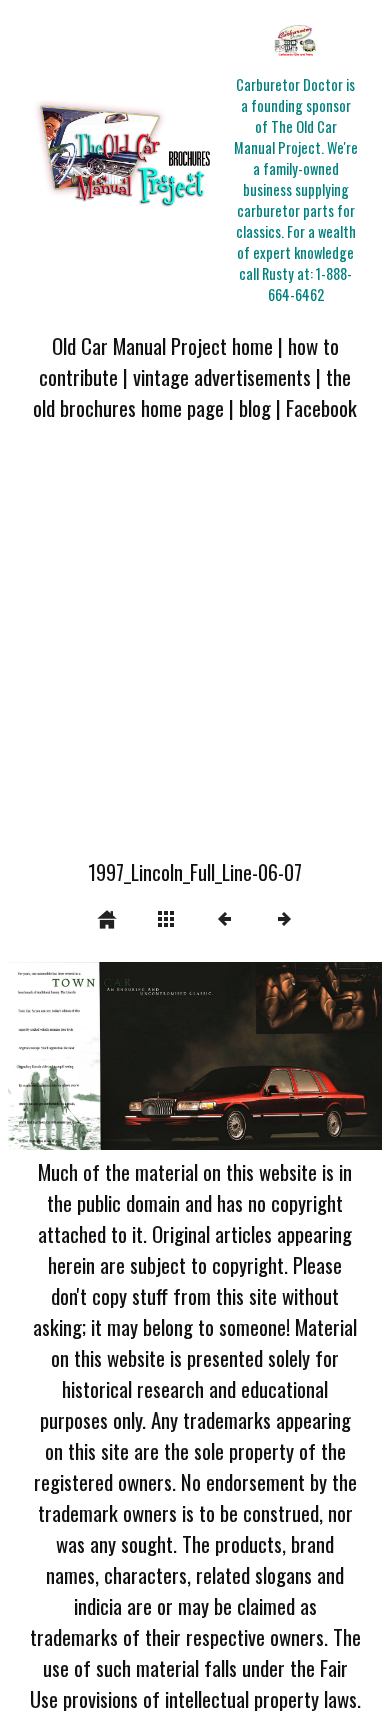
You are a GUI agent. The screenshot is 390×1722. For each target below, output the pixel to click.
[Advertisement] (195, 652)
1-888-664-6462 (310, 284)
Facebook (321, 407)
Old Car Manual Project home (162, 345)
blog (255, 407)
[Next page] (270, 1056)
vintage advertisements (222, 376)
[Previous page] (83, 1056)
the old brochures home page (192, 392)
